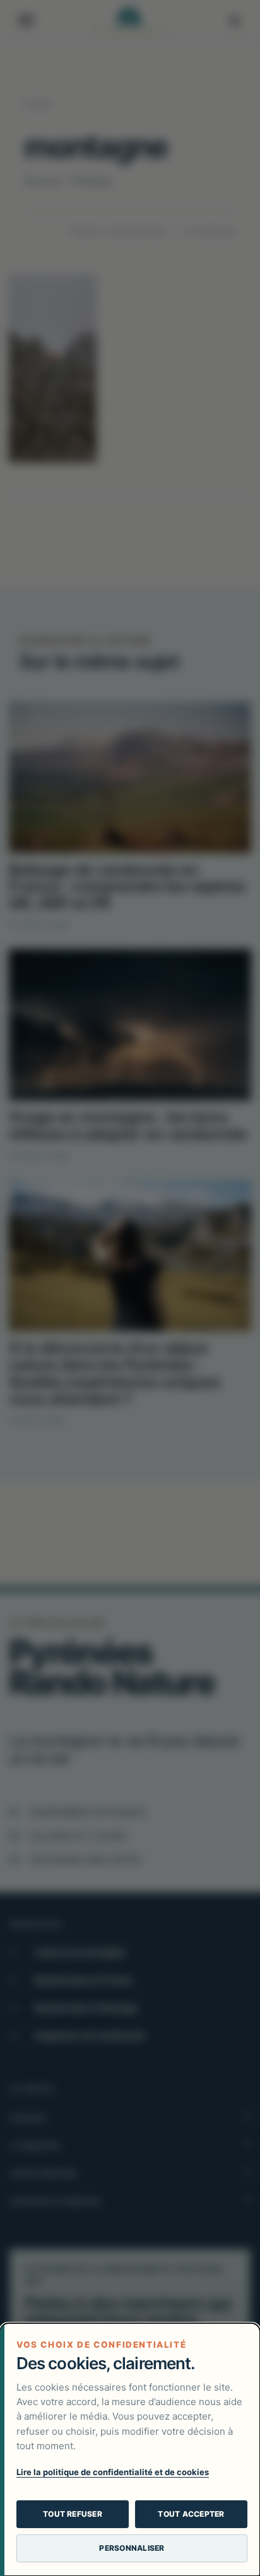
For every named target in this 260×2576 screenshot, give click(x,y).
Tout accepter (191, 2514)
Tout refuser (73, 2514)
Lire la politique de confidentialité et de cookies (113, 2472)
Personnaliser (132, 2548)
